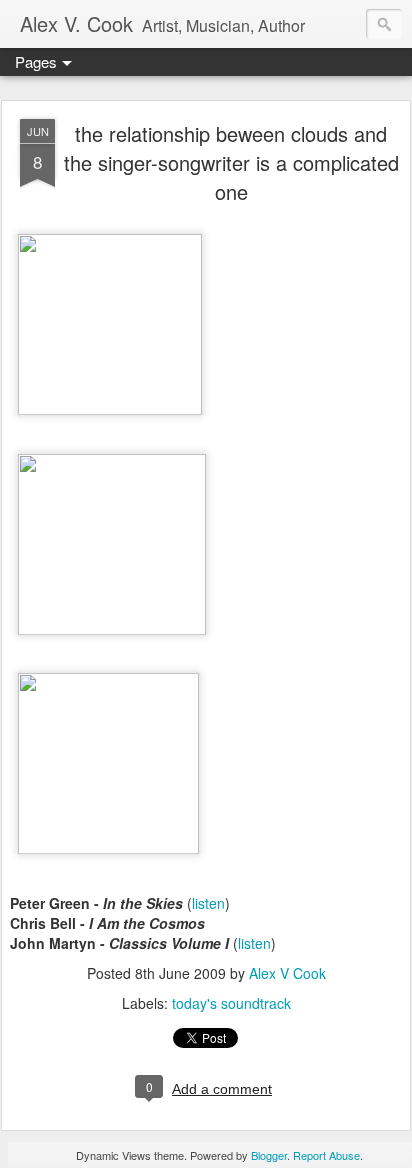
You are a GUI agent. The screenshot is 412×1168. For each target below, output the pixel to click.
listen (208, 903)
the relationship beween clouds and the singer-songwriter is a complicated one (231, 162)
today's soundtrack (231, 1003)
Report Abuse (326, 1155)
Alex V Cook (287, 973)
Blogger (269, 1155)
